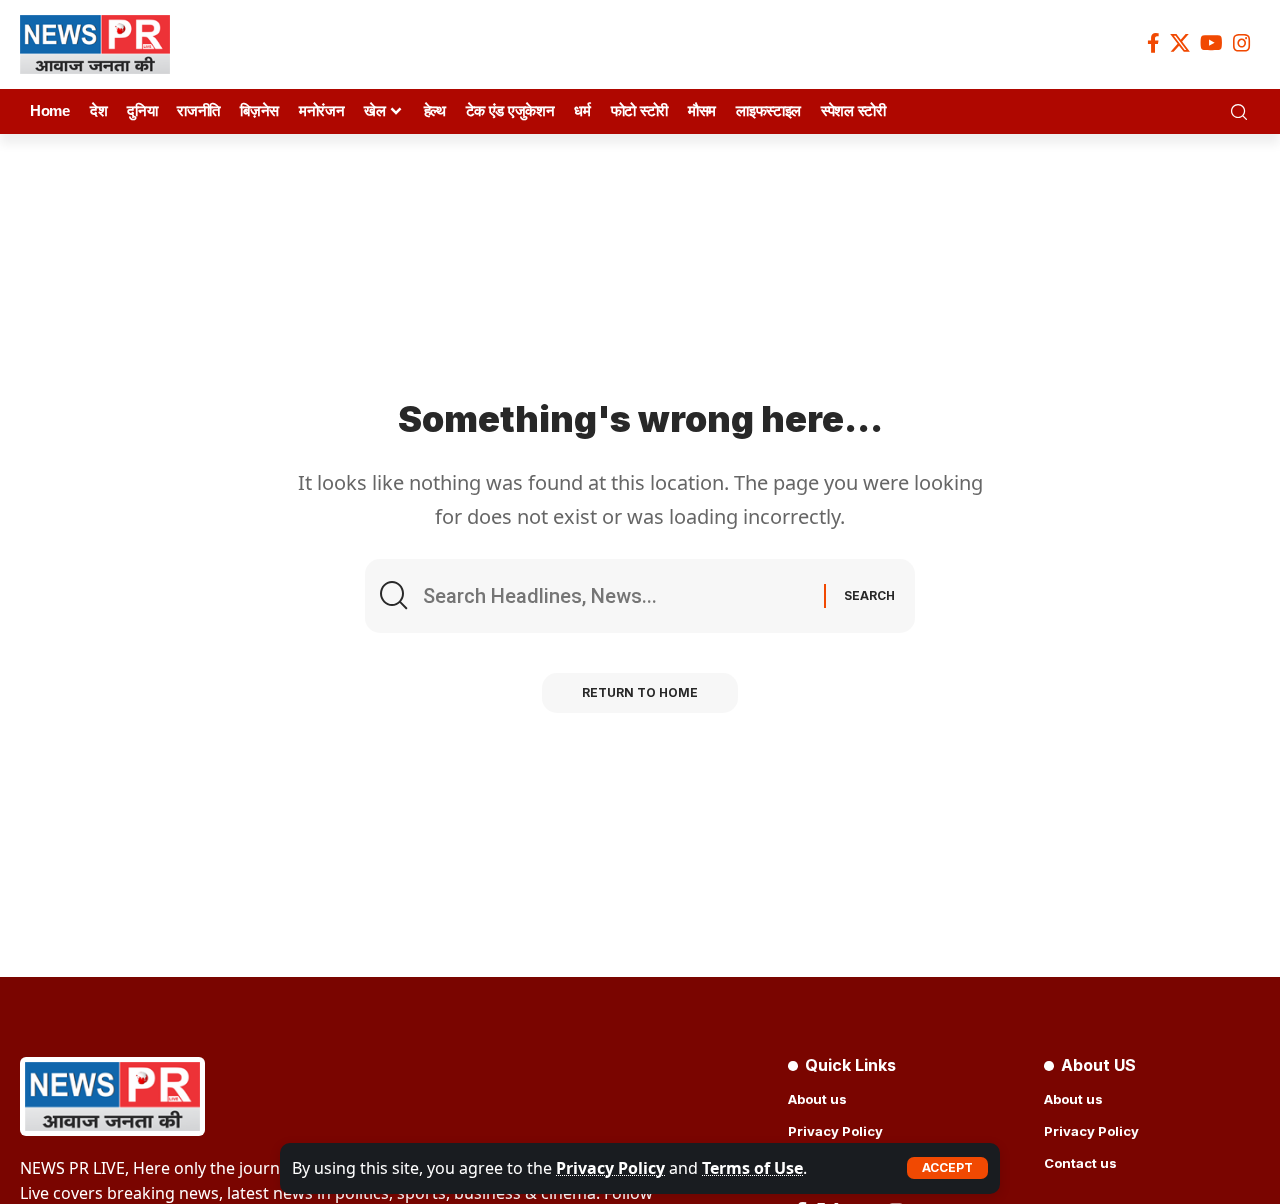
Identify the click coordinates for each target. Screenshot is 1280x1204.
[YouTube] (1211, 43)
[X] (1180, 43)
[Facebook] (1153, 43)
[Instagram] (1242, 43)
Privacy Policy (610, 1168)
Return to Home (640, 692)
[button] (947, 1168)
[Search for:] (616, 596)
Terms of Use (752, 1168)
